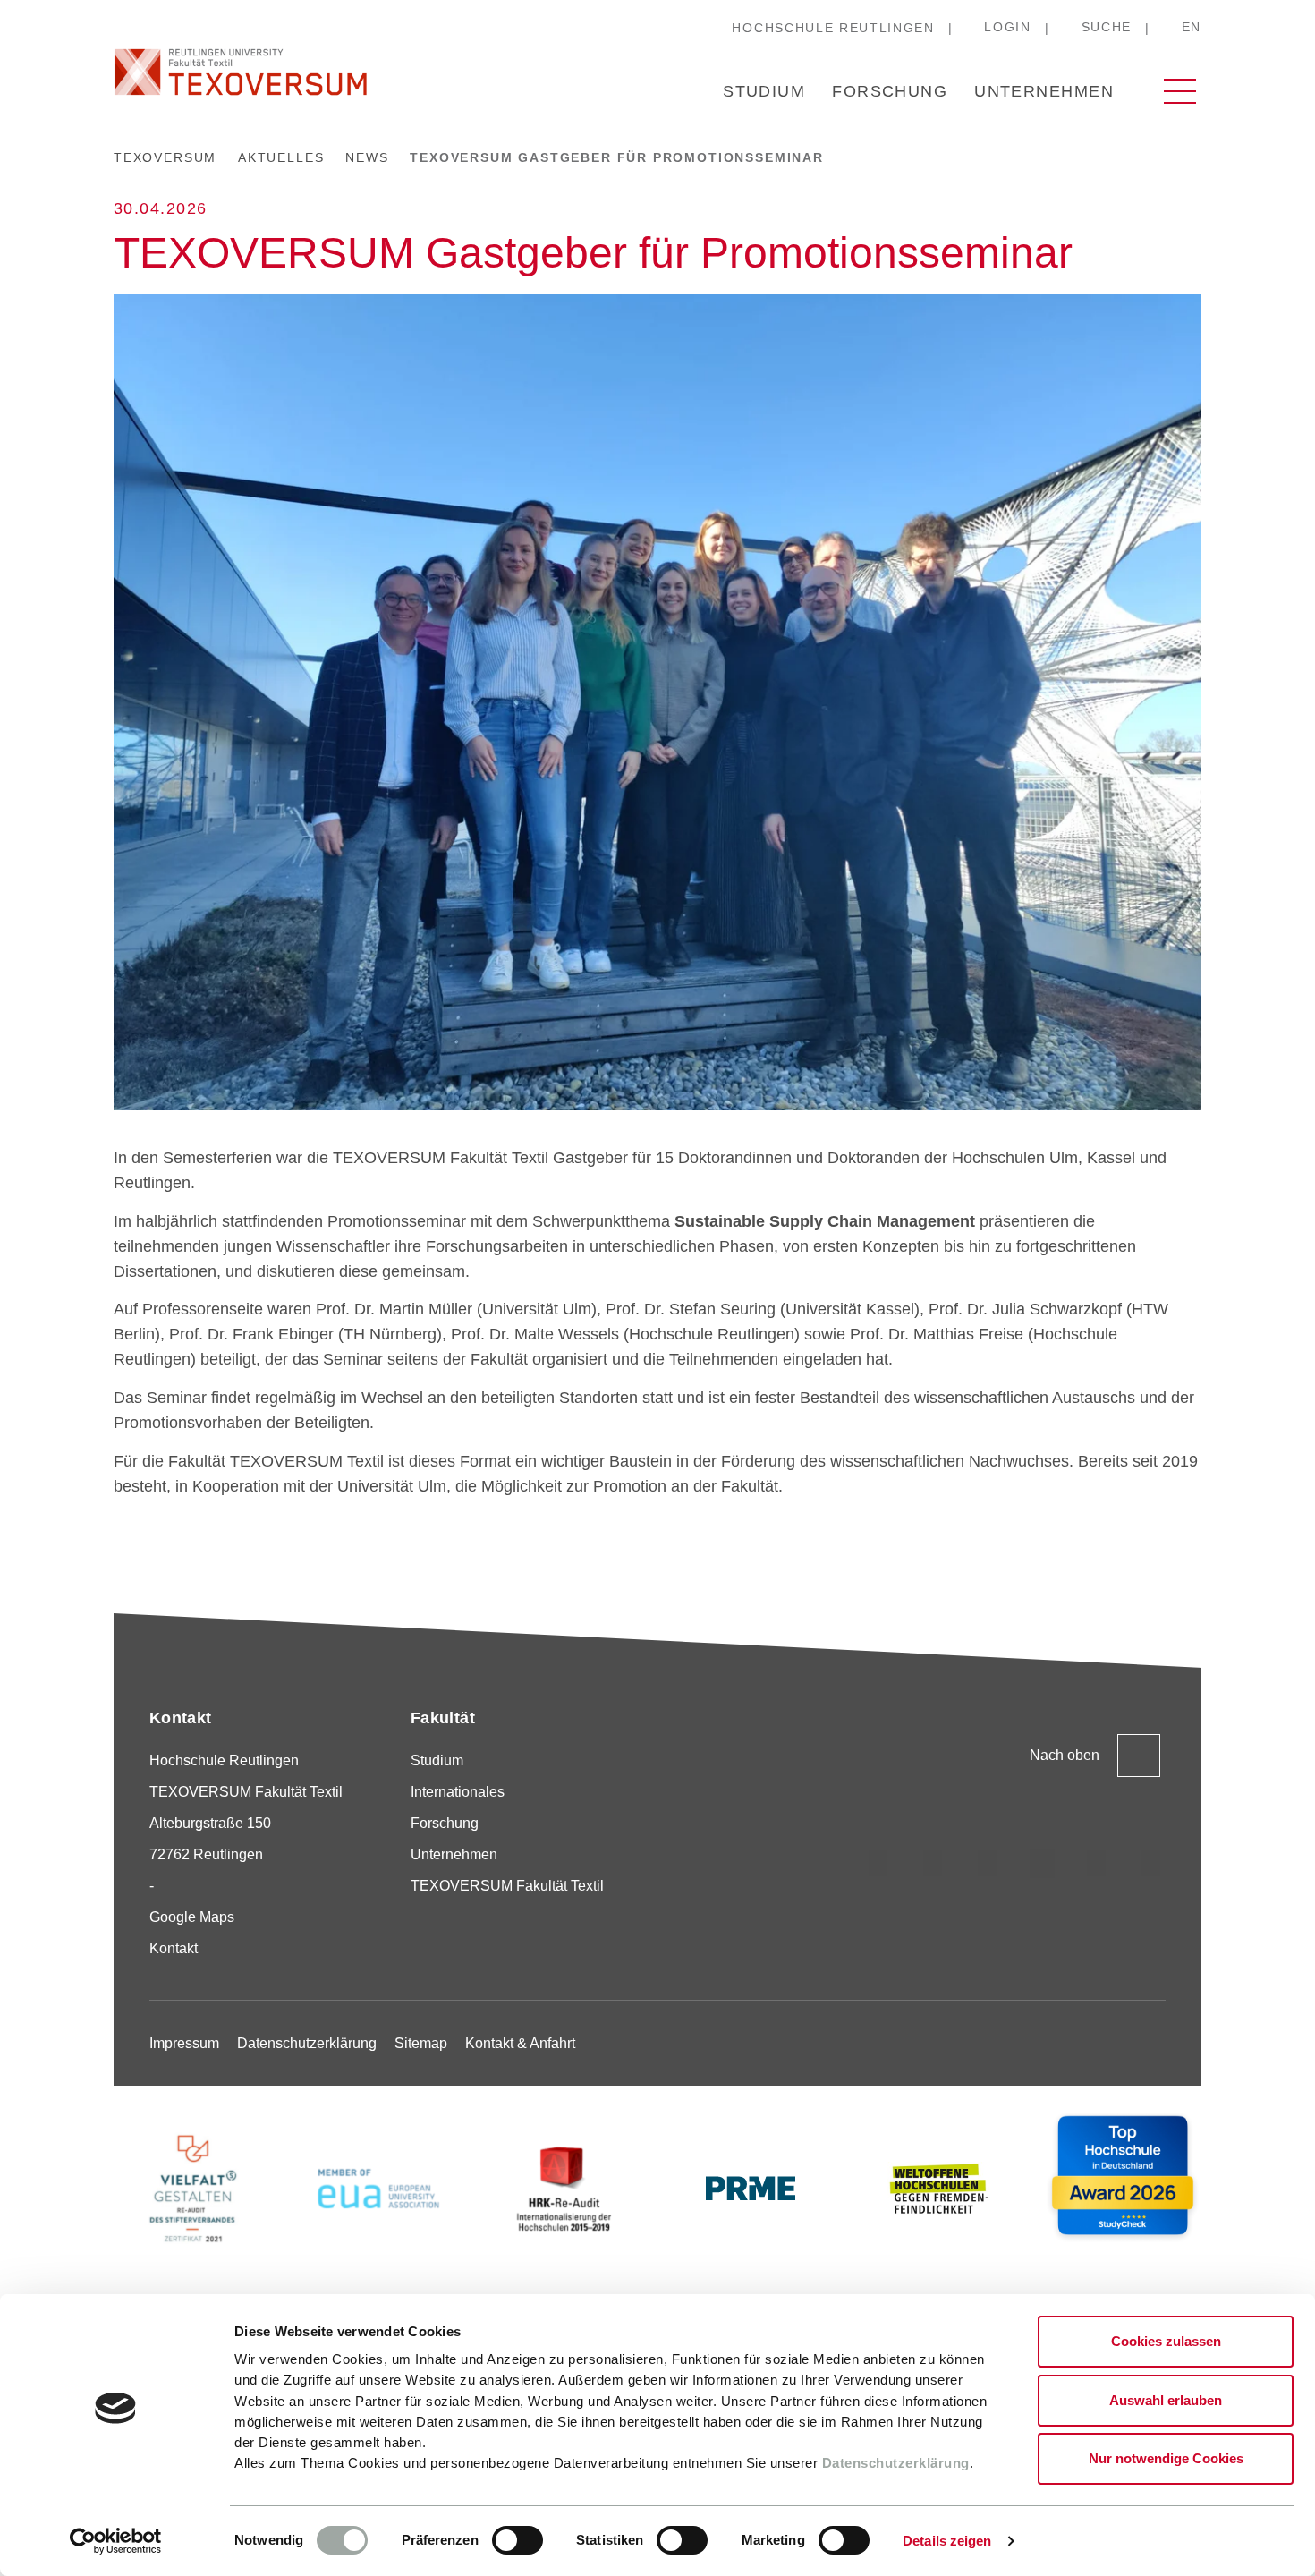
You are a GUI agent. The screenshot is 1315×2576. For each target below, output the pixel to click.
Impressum (184, 2043)
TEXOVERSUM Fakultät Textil (507, 1886)
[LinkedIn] (988, 1864)
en (1192, 27)
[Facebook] (1151, 1864)
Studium (764, 91)
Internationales (458, 1792)
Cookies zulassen (1166, 2341)
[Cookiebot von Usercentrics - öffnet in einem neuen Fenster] (116, 2541)
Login (1007, 27)
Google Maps (192, 1917)
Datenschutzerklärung (896, 2463)
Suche (1107, 27)
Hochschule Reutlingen (833, 28)
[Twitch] (1042, 1864)
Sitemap (421, 2043)
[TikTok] (933, 1864)
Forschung (890, 91)
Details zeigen (947, 2541)
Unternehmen (1044, 91)
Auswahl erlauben (1166, 2400)
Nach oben (1065, 1755)
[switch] (518, 2540)
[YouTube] (1097, 1864)
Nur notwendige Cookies (1166, 2458)
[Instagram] (878, 1864)
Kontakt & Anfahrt (520, 2043)
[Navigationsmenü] (1180, 91)
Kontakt (174, 1948)
